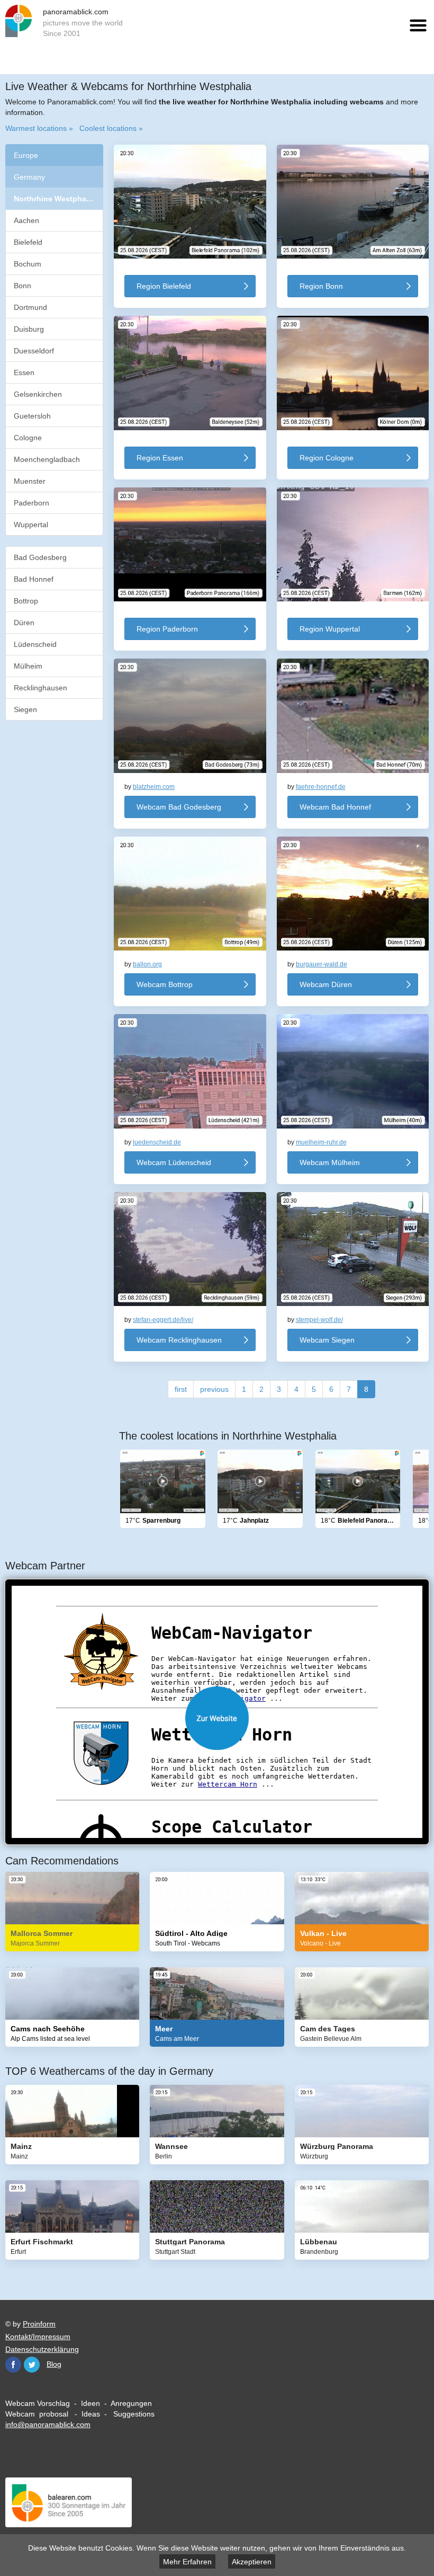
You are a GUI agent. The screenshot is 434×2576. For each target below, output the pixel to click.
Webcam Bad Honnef (335, 807)
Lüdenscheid (35, 644)
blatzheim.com (154, 787)
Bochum (28, 264)
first (181, 1389)
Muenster (30, 481)
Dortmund (30, 307)
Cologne (28, 438)
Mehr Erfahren (187, 2562)
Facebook (13, 2365)
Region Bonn (321, 286)
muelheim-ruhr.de (321, 1142)
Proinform (39, 2324)
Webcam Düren (326, 984)
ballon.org (147, 964)
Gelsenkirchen (38, 394)
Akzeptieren (252, 2562)
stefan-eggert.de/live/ (163, 1320)
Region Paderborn (167, 629)
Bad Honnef (34, 579)
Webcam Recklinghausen (179, 1340)
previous (214, 1389)
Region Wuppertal (330, 629)
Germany (29, 177)
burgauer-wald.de (322, 964)
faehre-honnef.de (321, 787)
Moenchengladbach (47, 459)
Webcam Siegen (327, 1340)
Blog (54, 2364)
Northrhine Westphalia (55, 199)
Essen (24, 372)
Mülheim (28, 666)
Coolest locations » (111, 128)
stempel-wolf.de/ (319, 1320)
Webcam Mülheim (330, 1162)
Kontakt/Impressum (38, 2337)
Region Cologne (327, 458)
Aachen (26, 220)
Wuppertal (31, 525)
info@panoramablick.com (48, 2424)
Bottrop (26, 601)
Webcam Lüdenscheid (174, 1162)
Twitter (32, 2365)
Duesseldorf (34, 351)
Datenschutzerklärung (42, 2349)
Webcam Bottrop (165, 984)
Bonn (22, 286)
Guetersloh (32, 416)
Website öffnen (217, 1718)
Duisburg (29, 329)
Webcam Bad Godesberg (179, 807)
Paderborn (31, 503)
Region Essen (160, 458)
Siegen (25, 709)
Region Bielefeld (164, 286)
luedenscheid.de (157, 1142)
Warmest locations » (39, 128)
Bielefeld (28, 242)
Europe (26, 155)
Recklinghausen (40, 688)
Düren (24, 623)
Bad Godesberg (40, 557)
